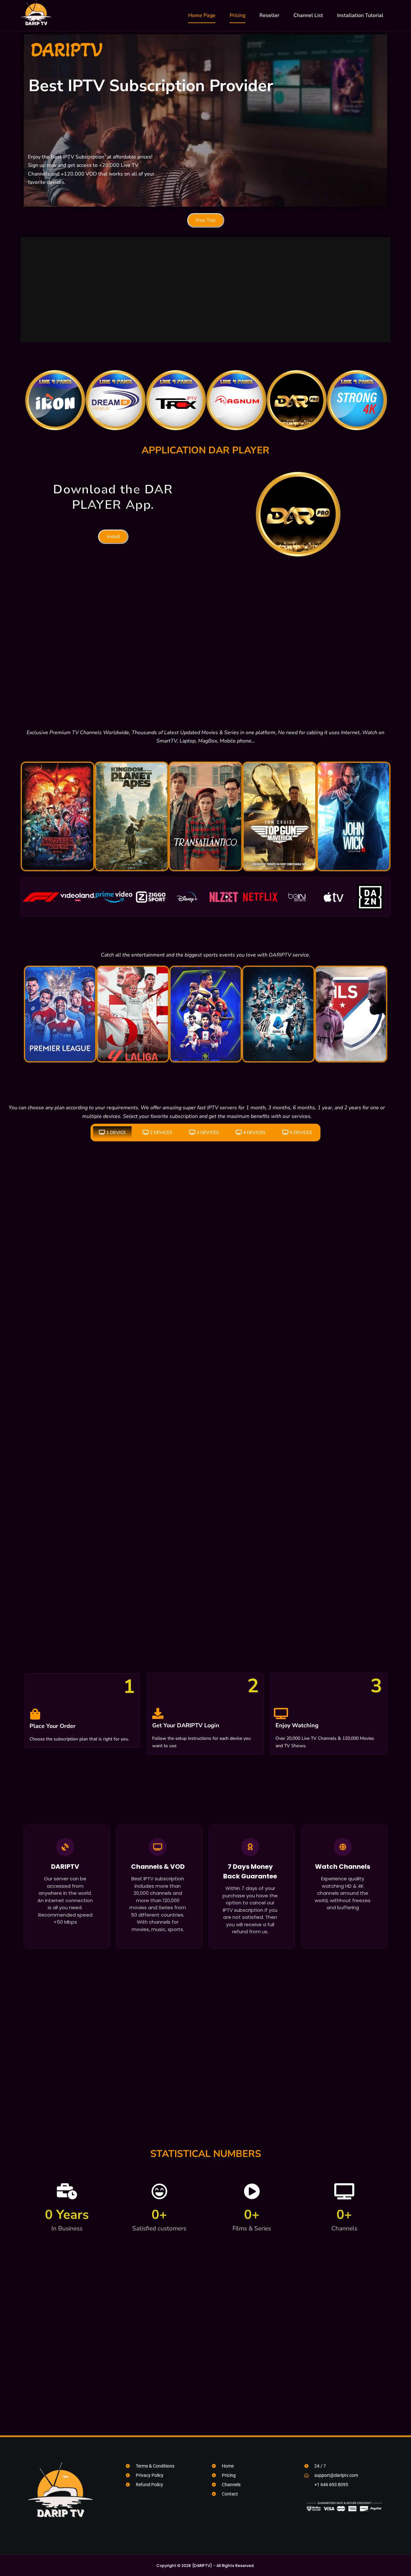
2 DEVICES (161, 1133)
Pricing (237, 15)
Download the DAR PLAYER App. (113, 497)
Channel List (308, 15)
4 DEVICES (254, 1133)
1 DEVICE (116, 1133)
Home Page (202, 15)
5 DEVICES (301, 1133)
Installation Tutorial (360, 15)
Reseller (269, 15)
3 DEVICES (208, 1133)
